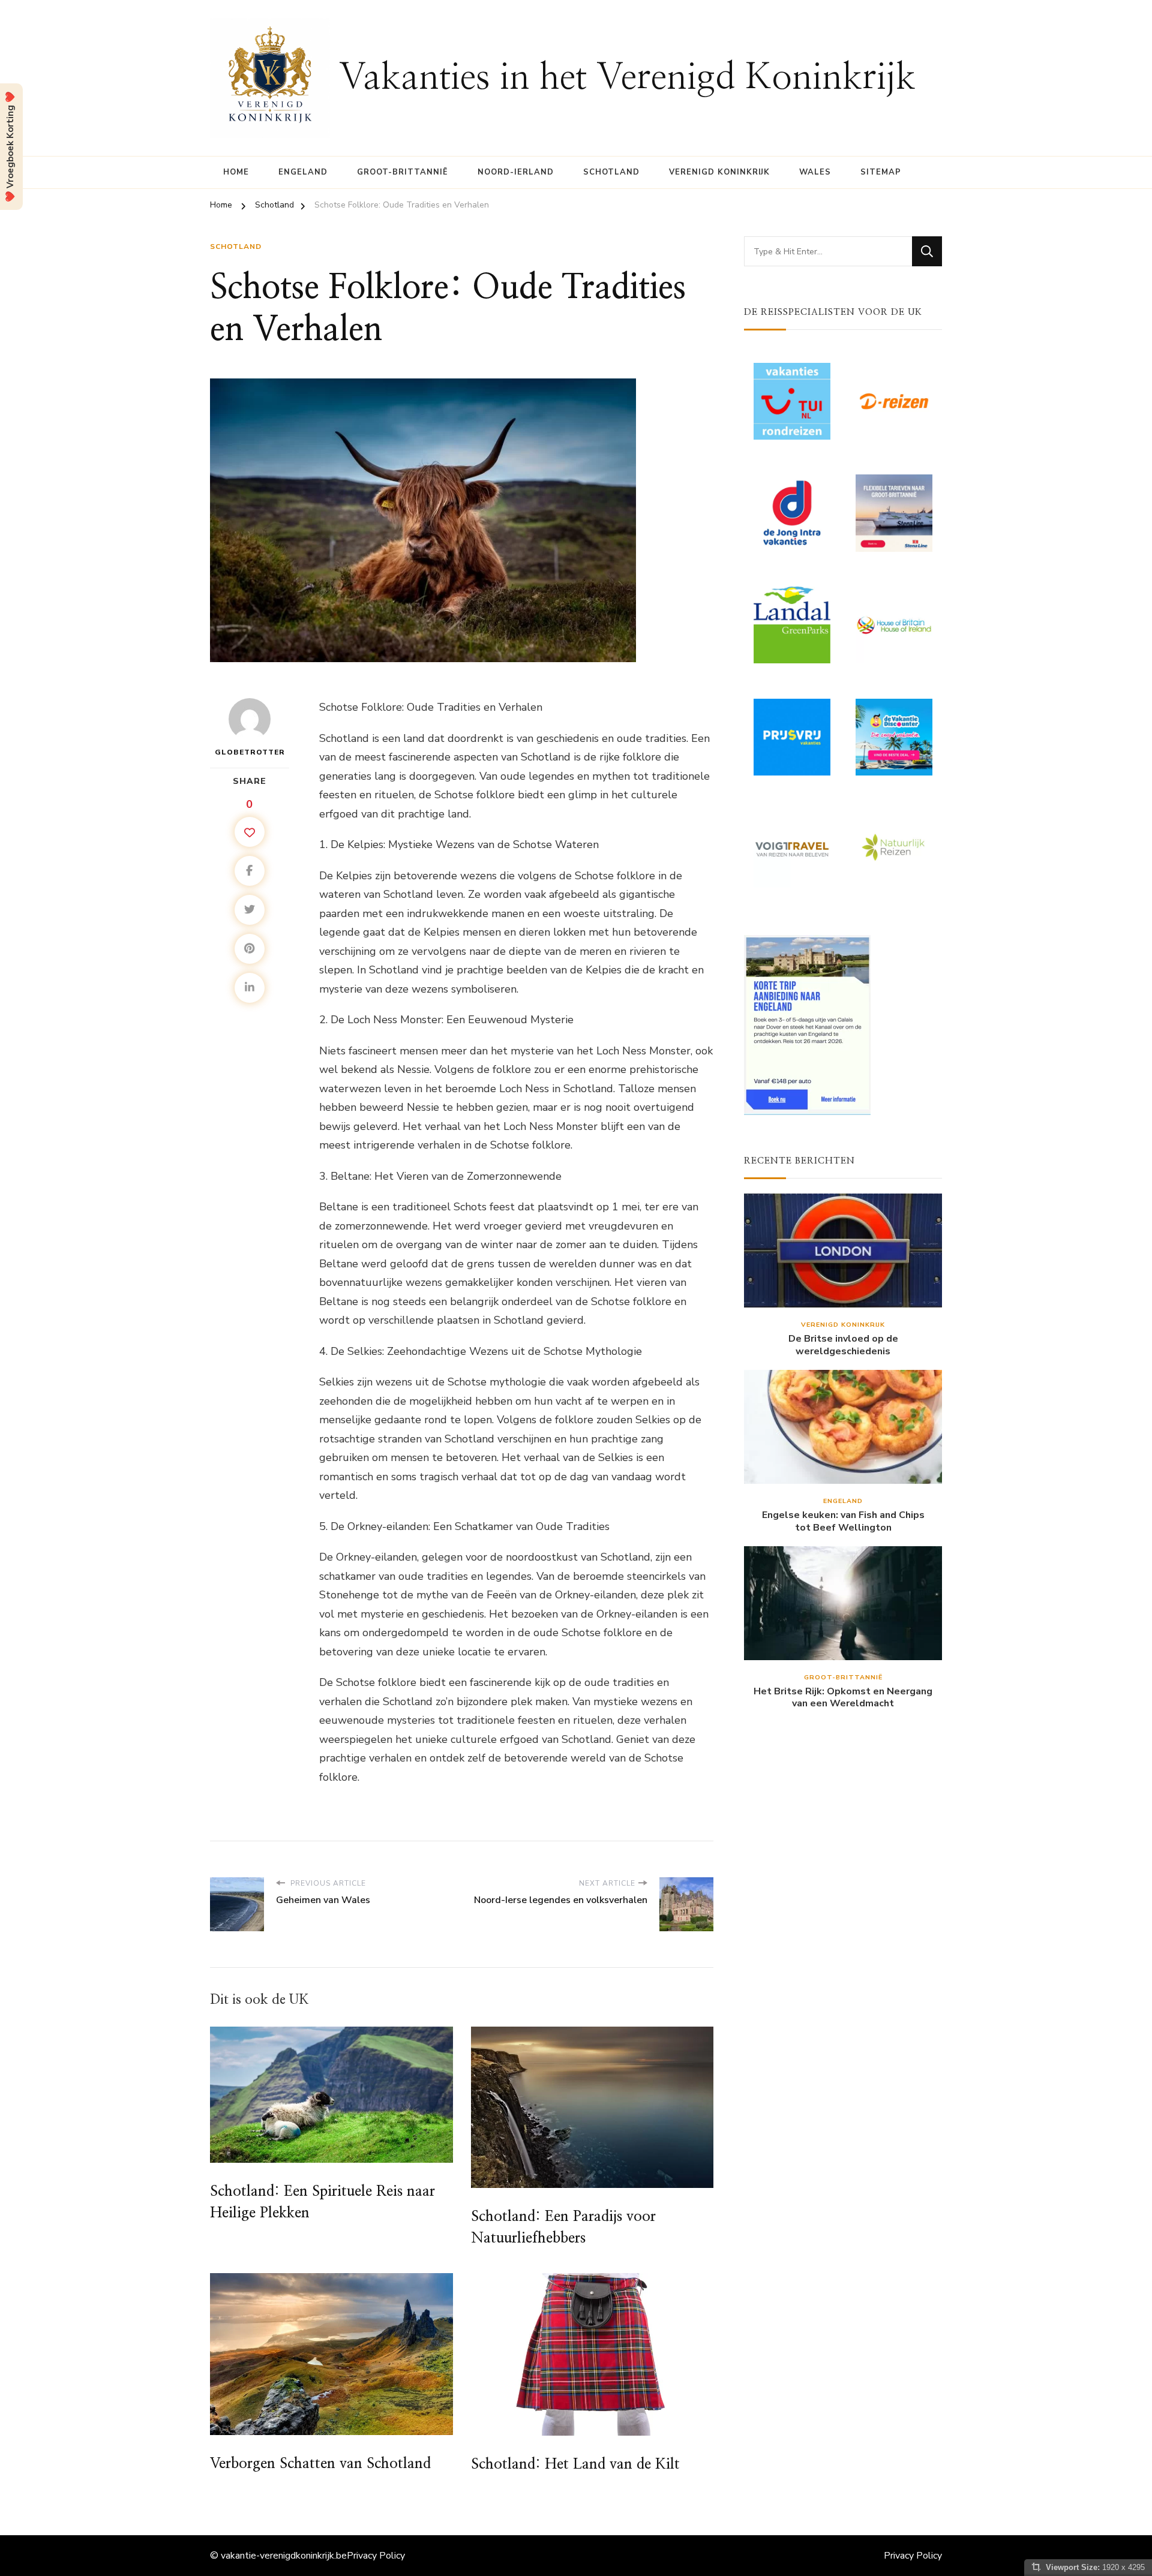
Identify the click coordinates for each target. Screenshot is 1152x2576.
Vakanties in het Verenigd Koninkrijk (627, 78)
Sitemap (881, 172)
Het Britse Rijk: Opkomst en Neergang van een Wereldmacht (843, 1698)
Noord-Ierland (516, 172)
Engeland (303, 172)
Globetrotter (250, 752)
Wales (815, 172)
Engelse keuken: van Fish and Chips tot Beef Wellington (843, 1522)
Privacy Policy (376, 2556)
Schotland (611, 172)
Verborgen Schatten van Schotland (320, 2464)
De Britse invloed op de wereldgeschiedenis (843, 1345)
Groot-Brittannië (403, 172)
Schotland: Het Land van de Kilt (575, 2464)
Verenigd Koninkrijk (719, 172)
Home (236, 172)
